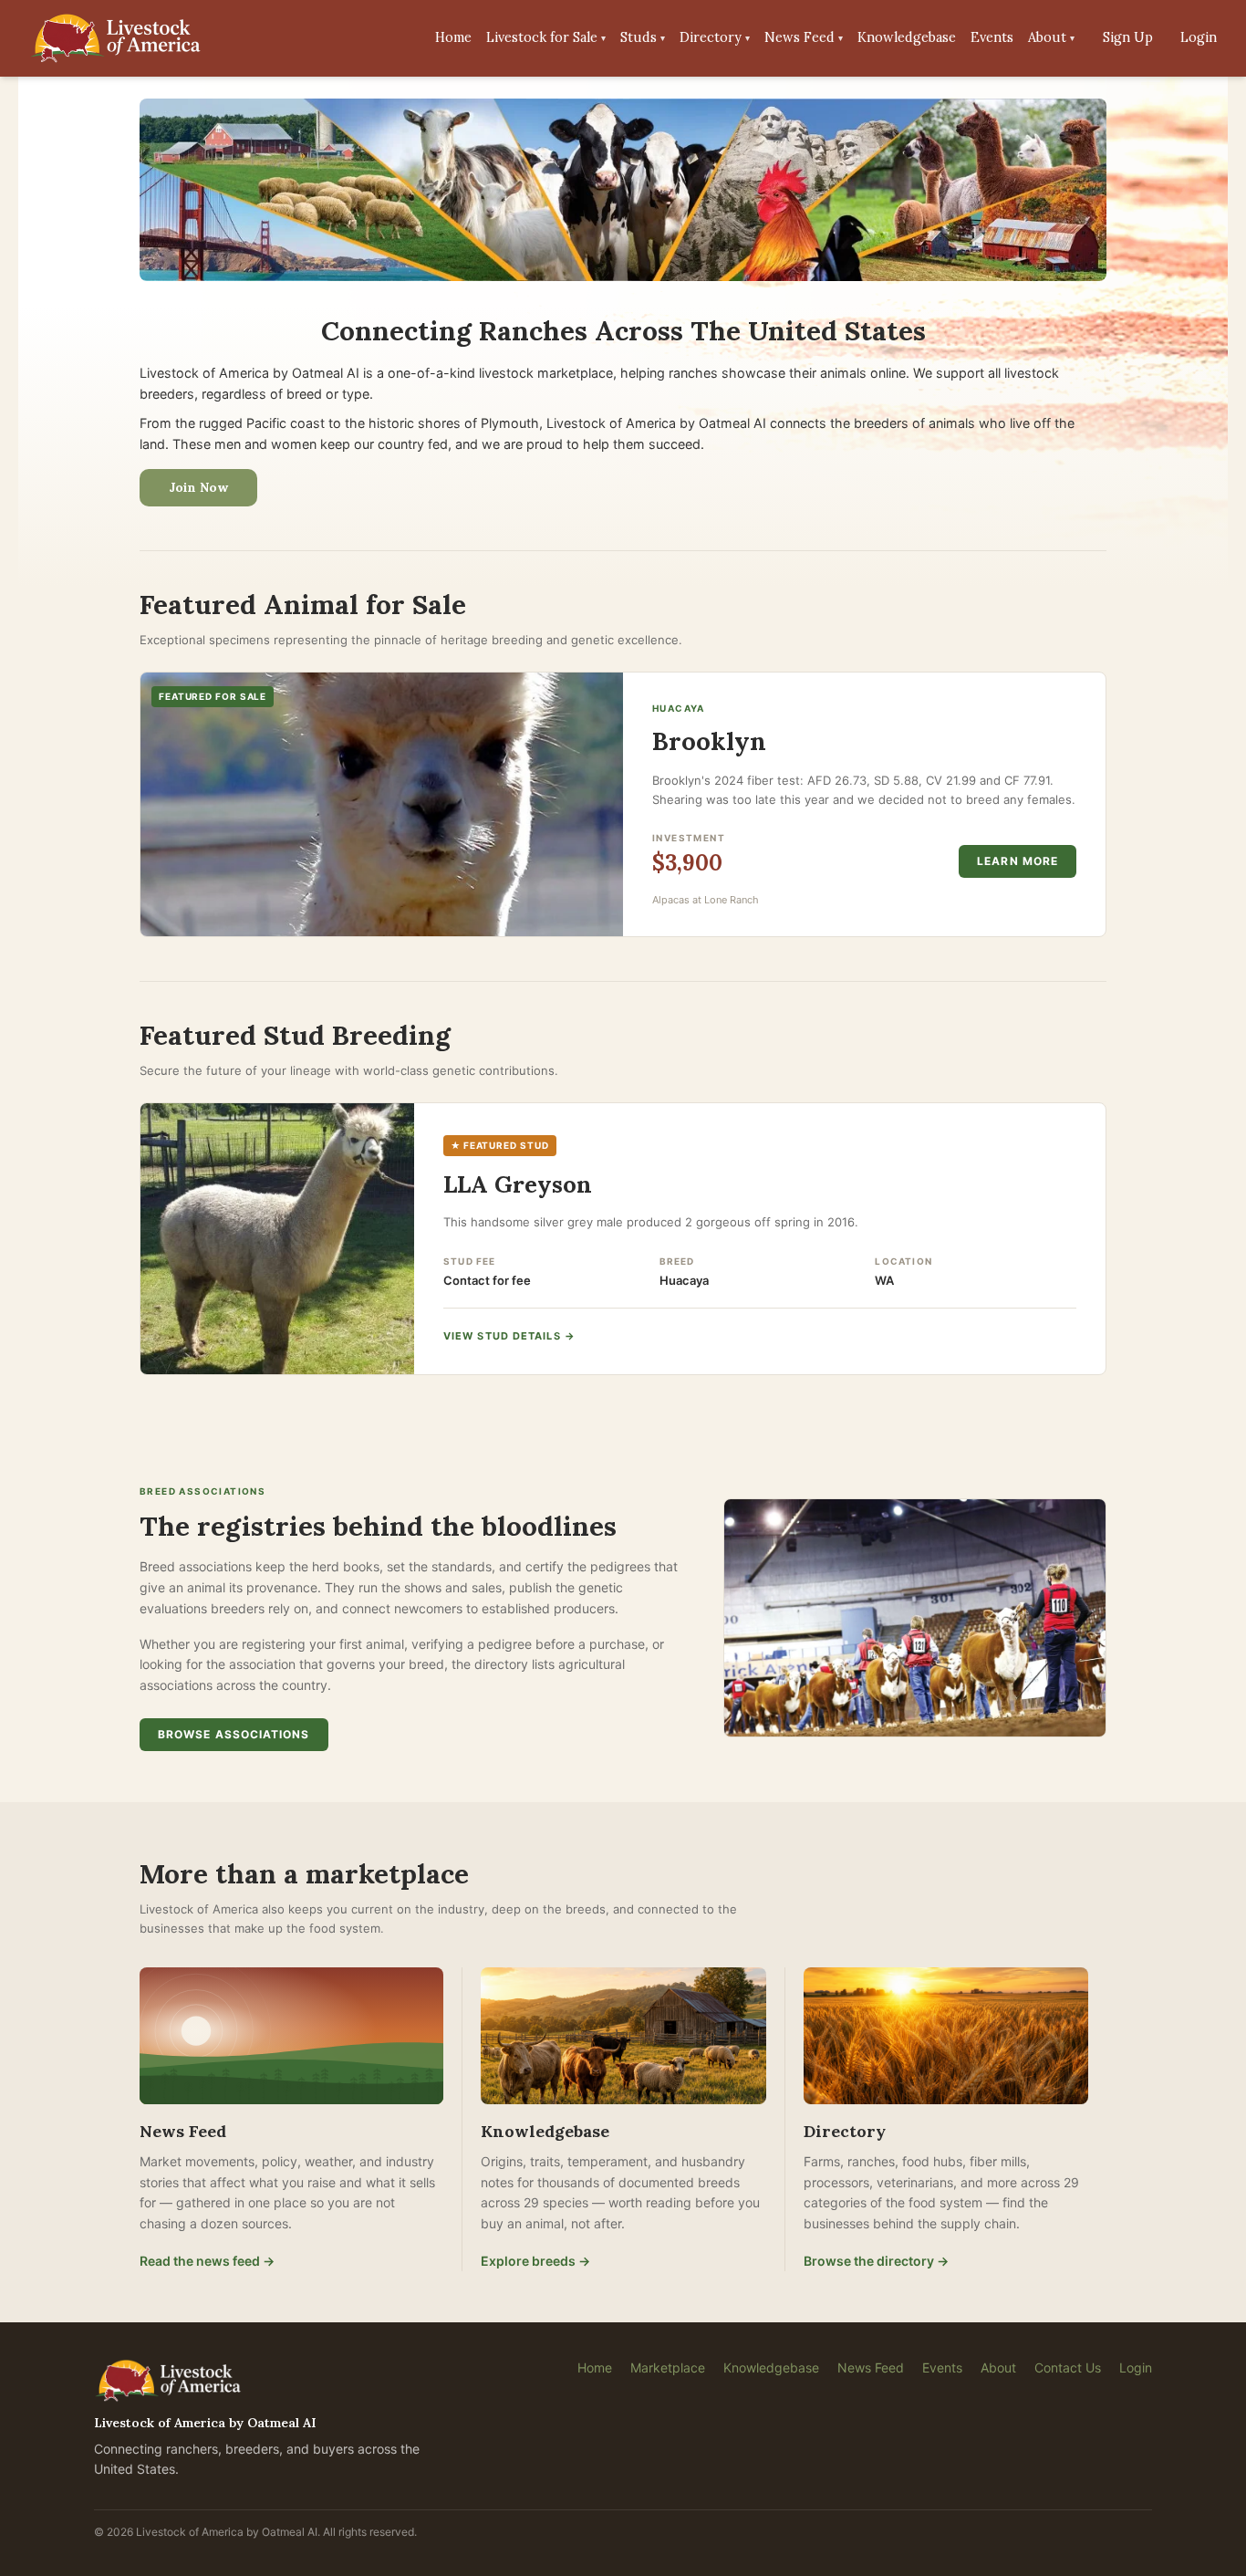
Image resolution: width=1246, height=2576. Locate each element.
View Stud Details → (509, 1336)
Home (453, 37)
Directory (715, 37)
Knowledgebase (907, 37)
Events (992, 37)
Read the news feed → (207, 2261)
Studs (643, 37)
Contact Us (1068, 2367)
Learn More (1018, 861)
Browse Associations (234, 1734)
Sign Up (1128, 37)
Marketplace (668, 2367)
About (1051, 37)
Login (1199, 37)
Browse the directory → (876, 2261)
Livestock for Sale (546, 37)
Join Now (198, 487)
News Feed (804, 37)
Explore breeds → (535, 2261)
